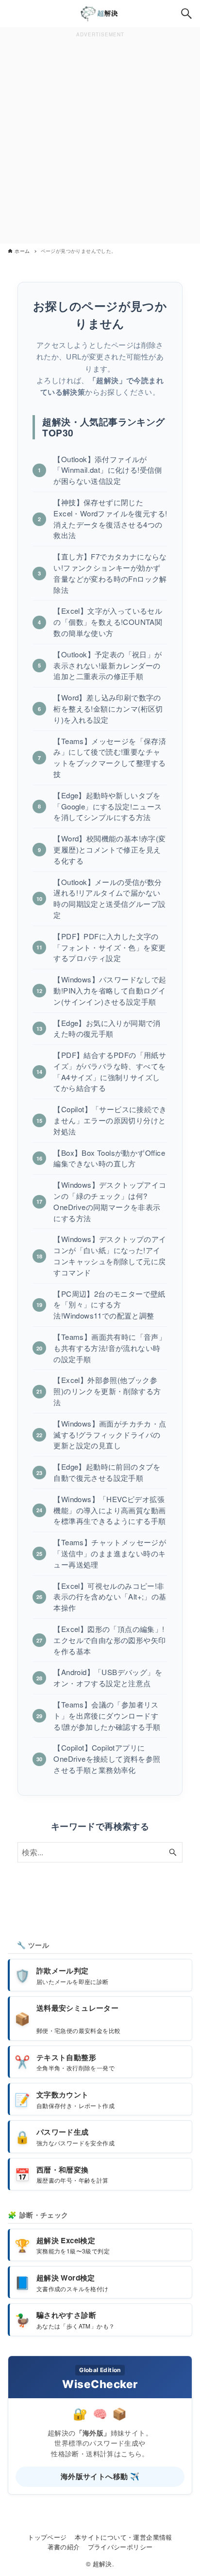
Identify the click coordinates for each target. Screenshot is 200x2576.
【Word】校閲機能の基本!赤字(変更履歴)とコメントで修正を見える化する (109, 849)
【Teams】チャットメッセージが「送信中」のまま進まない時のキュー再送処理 (110, 1553)
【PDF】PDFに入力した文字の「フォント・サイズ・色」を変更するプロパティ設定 (109, 947)
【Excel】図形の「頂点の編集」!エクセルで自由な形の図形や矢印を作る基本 (109, 1640)
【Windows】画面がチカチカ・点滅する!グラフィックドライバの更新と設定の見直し (110, 1435)
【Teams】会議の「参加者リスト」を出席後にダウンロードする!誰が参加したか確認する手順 (107, 1715)
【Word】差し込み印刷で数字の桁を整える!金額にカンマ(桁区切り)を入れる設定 (108, 708)
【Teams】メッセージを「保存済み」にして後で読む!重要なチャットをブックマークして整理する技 (110, 757)
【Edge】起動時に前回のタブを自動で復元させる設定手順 (107, 1472)
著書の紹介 (64, 2547)
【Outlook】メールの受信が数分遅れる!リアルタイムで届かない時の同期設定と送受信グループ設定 (109, 898)
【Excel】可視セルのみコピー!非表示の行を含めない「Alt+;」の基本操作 (110, 1597)
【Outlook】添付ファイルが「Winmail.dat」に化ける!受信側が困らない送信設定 (108, 470)
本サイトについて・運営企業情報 (124, 2537)
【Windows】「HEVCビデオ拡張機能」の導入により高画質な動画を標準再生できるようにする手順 (109, 1510)
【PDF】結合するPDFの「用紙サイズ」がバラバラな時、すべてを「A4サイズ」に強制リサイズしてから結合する (110, 1071)
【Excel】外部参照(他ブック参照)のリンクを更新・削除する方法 (107, 1391)
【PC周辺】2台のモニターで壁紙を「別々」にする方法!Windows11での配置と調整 (109, 1305)
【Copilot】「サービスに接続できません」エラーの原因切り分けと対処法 (110, 1120)
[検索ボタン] (186, 14)
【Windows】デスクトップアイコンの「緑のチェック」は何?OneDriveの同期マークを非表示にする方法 (110, 1201)
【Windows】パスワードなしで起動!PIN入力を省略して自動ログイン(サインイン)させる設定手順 (110, 990)
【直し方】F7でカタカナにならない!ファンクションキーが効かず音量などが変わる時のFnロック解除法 (110, 573)
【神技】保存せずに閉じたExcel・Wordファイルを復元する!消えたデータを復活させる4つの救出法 (110, 519)
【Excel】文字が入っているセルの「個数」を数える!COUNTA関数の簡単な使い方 (108, 622)
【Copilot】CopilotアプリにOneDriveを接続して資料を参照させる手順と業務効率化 (107, 1759)
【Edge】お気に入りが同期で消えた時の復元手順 (107, 1028)
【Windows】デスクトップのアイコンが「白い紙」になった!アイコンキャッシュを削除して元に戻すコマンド (110, 1255)
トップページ (47, 2537)
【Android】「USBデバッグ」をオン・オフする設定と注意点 (108, 1677)
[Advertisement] (100, 140)
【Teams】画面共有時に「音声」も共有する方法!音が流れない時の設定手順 (110, 1348)
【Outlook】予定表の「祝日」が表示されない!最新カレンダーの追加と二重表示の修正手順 (108, 665)
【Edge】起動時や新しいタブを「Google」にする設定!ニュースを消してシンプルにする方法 (108, 806)
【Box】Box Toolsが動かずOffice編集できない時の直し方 (109, 1158)
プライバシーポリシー (120, 2547)
